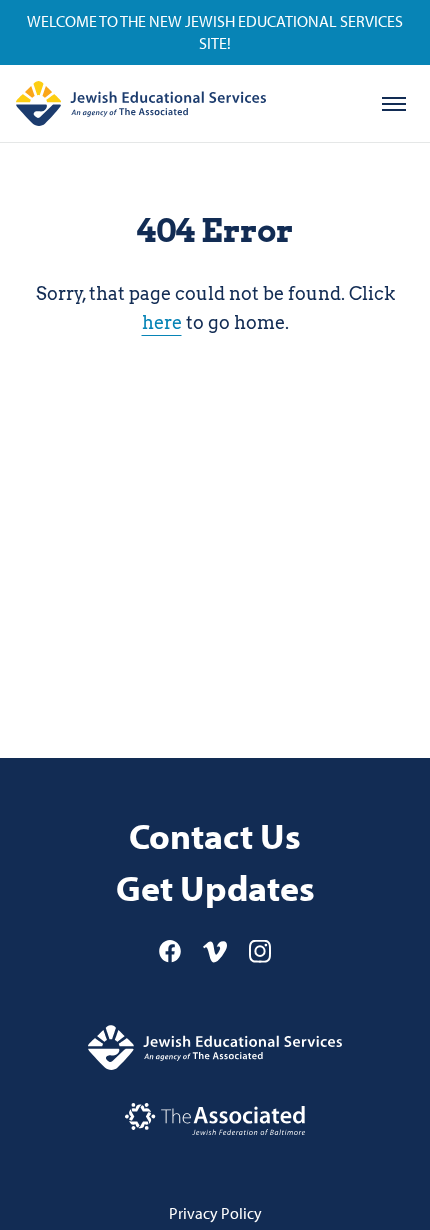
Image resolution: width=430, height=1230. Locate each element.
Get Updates (215, 887)
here (162, 322)
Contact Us (215, 835)
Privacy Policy (215, 1213)
